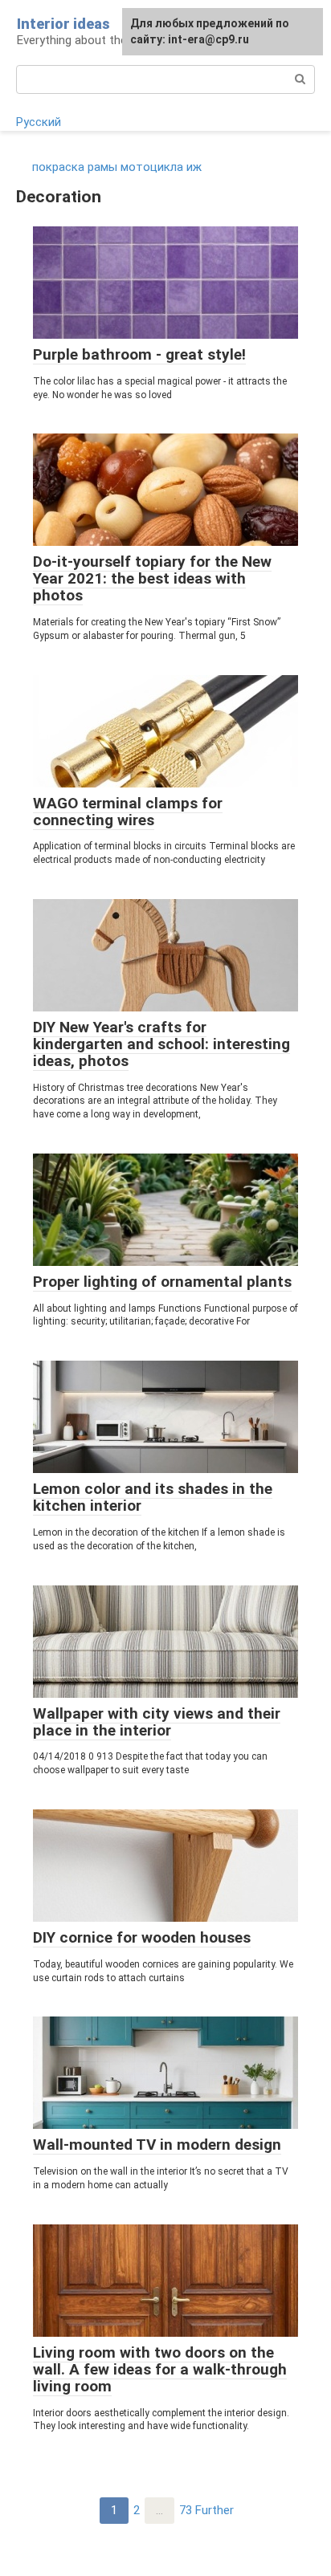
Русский (39, 122)
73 (186, 2510)
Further (215, 2510)
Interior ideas (63, 24)
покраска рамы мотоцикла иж (117, 167)
